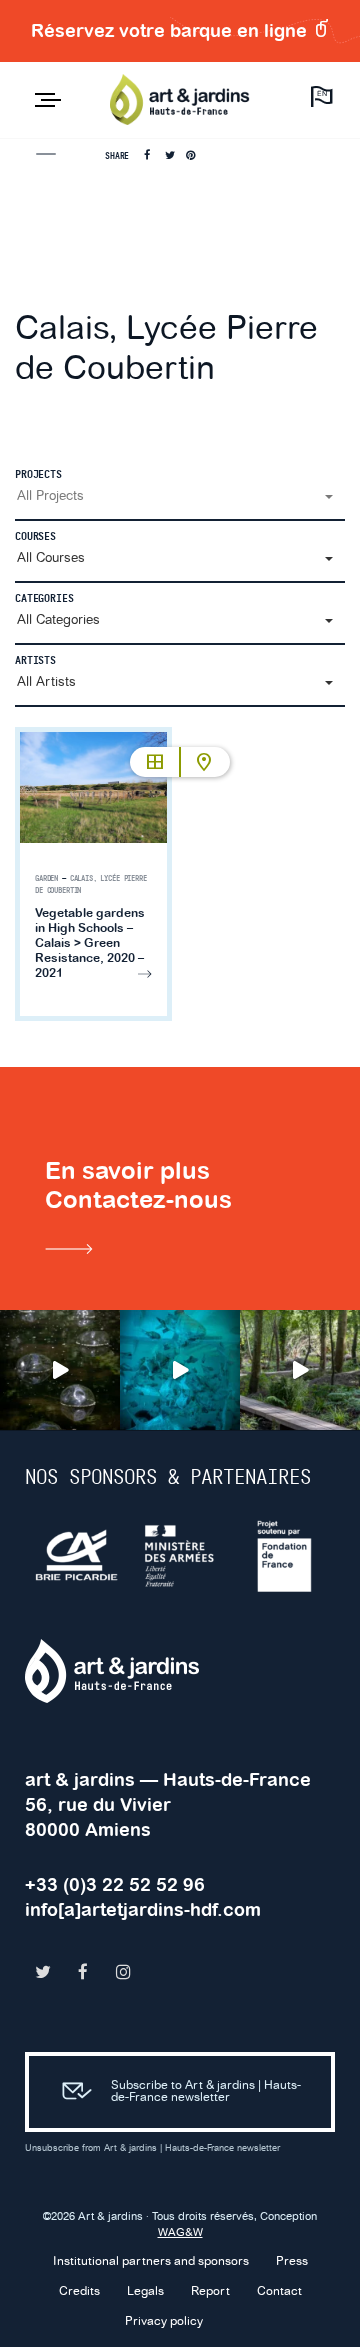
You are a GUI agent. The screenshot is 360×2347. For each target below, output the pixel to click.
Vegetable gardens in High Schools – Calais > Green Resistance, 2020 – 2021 (90, 943)
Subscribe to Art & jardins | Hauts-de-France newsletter (206, 2091)
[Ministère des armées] (181, 1556)
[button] (180, 497)
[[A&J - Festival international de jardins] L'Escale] (60, 1370)
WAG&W (180, 2233)
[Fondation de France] (285, 1556)
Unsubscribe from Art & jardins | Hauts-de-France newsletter (152, 2148)
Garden (46, 878)
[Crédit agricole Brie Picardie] (77, 1556)
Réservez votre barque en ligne (171, 30)
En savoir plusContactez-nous (138, 1185)
